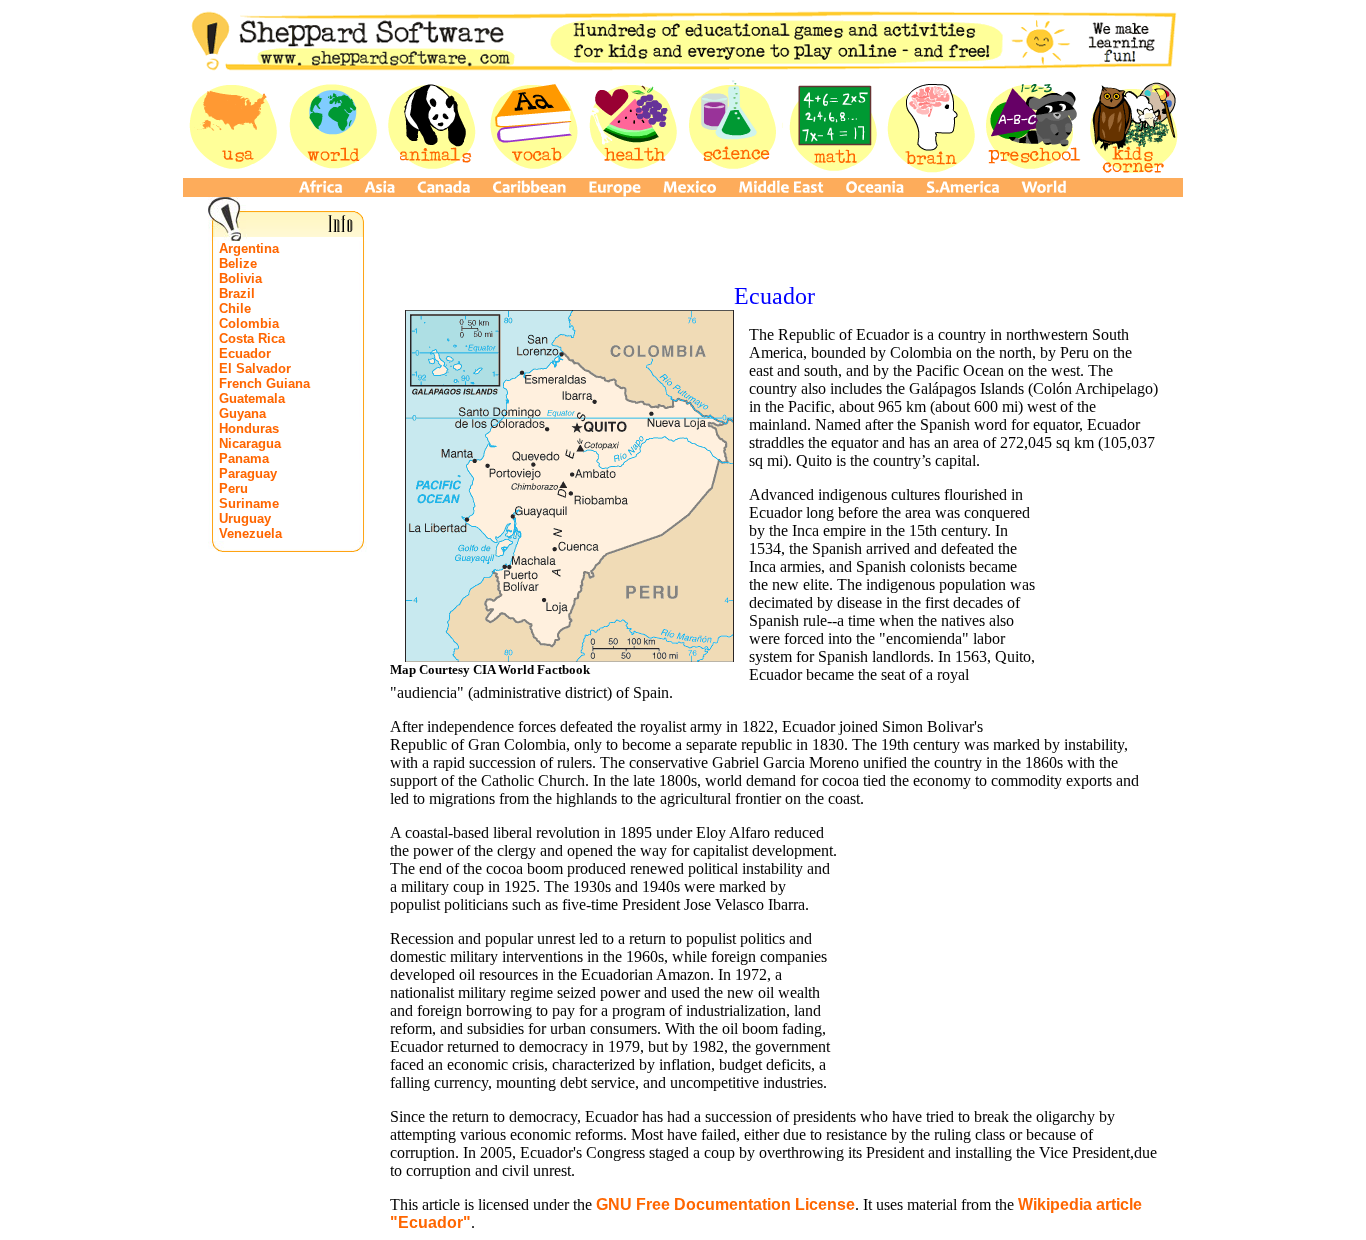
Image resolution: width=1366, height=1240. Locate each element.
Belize (238, 263)
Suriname (249, 503)
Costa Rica (252, 338)
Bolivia (240, 278)
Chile (235, 308)
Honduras (249, 428)
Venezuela (250, 533)
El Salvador (255, 368)
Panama (244, 458)
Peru (233, 488)
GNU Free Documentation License (725, 1204)
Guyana (242, 413)
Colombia (249, 323)
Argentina (249, 248)
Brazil (237, 293)
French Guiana (264, 383)
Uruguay (245, 518)
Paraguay (248, 473)
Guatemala (252, 398)
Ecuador (245, 353)
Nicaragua (250, 443)
